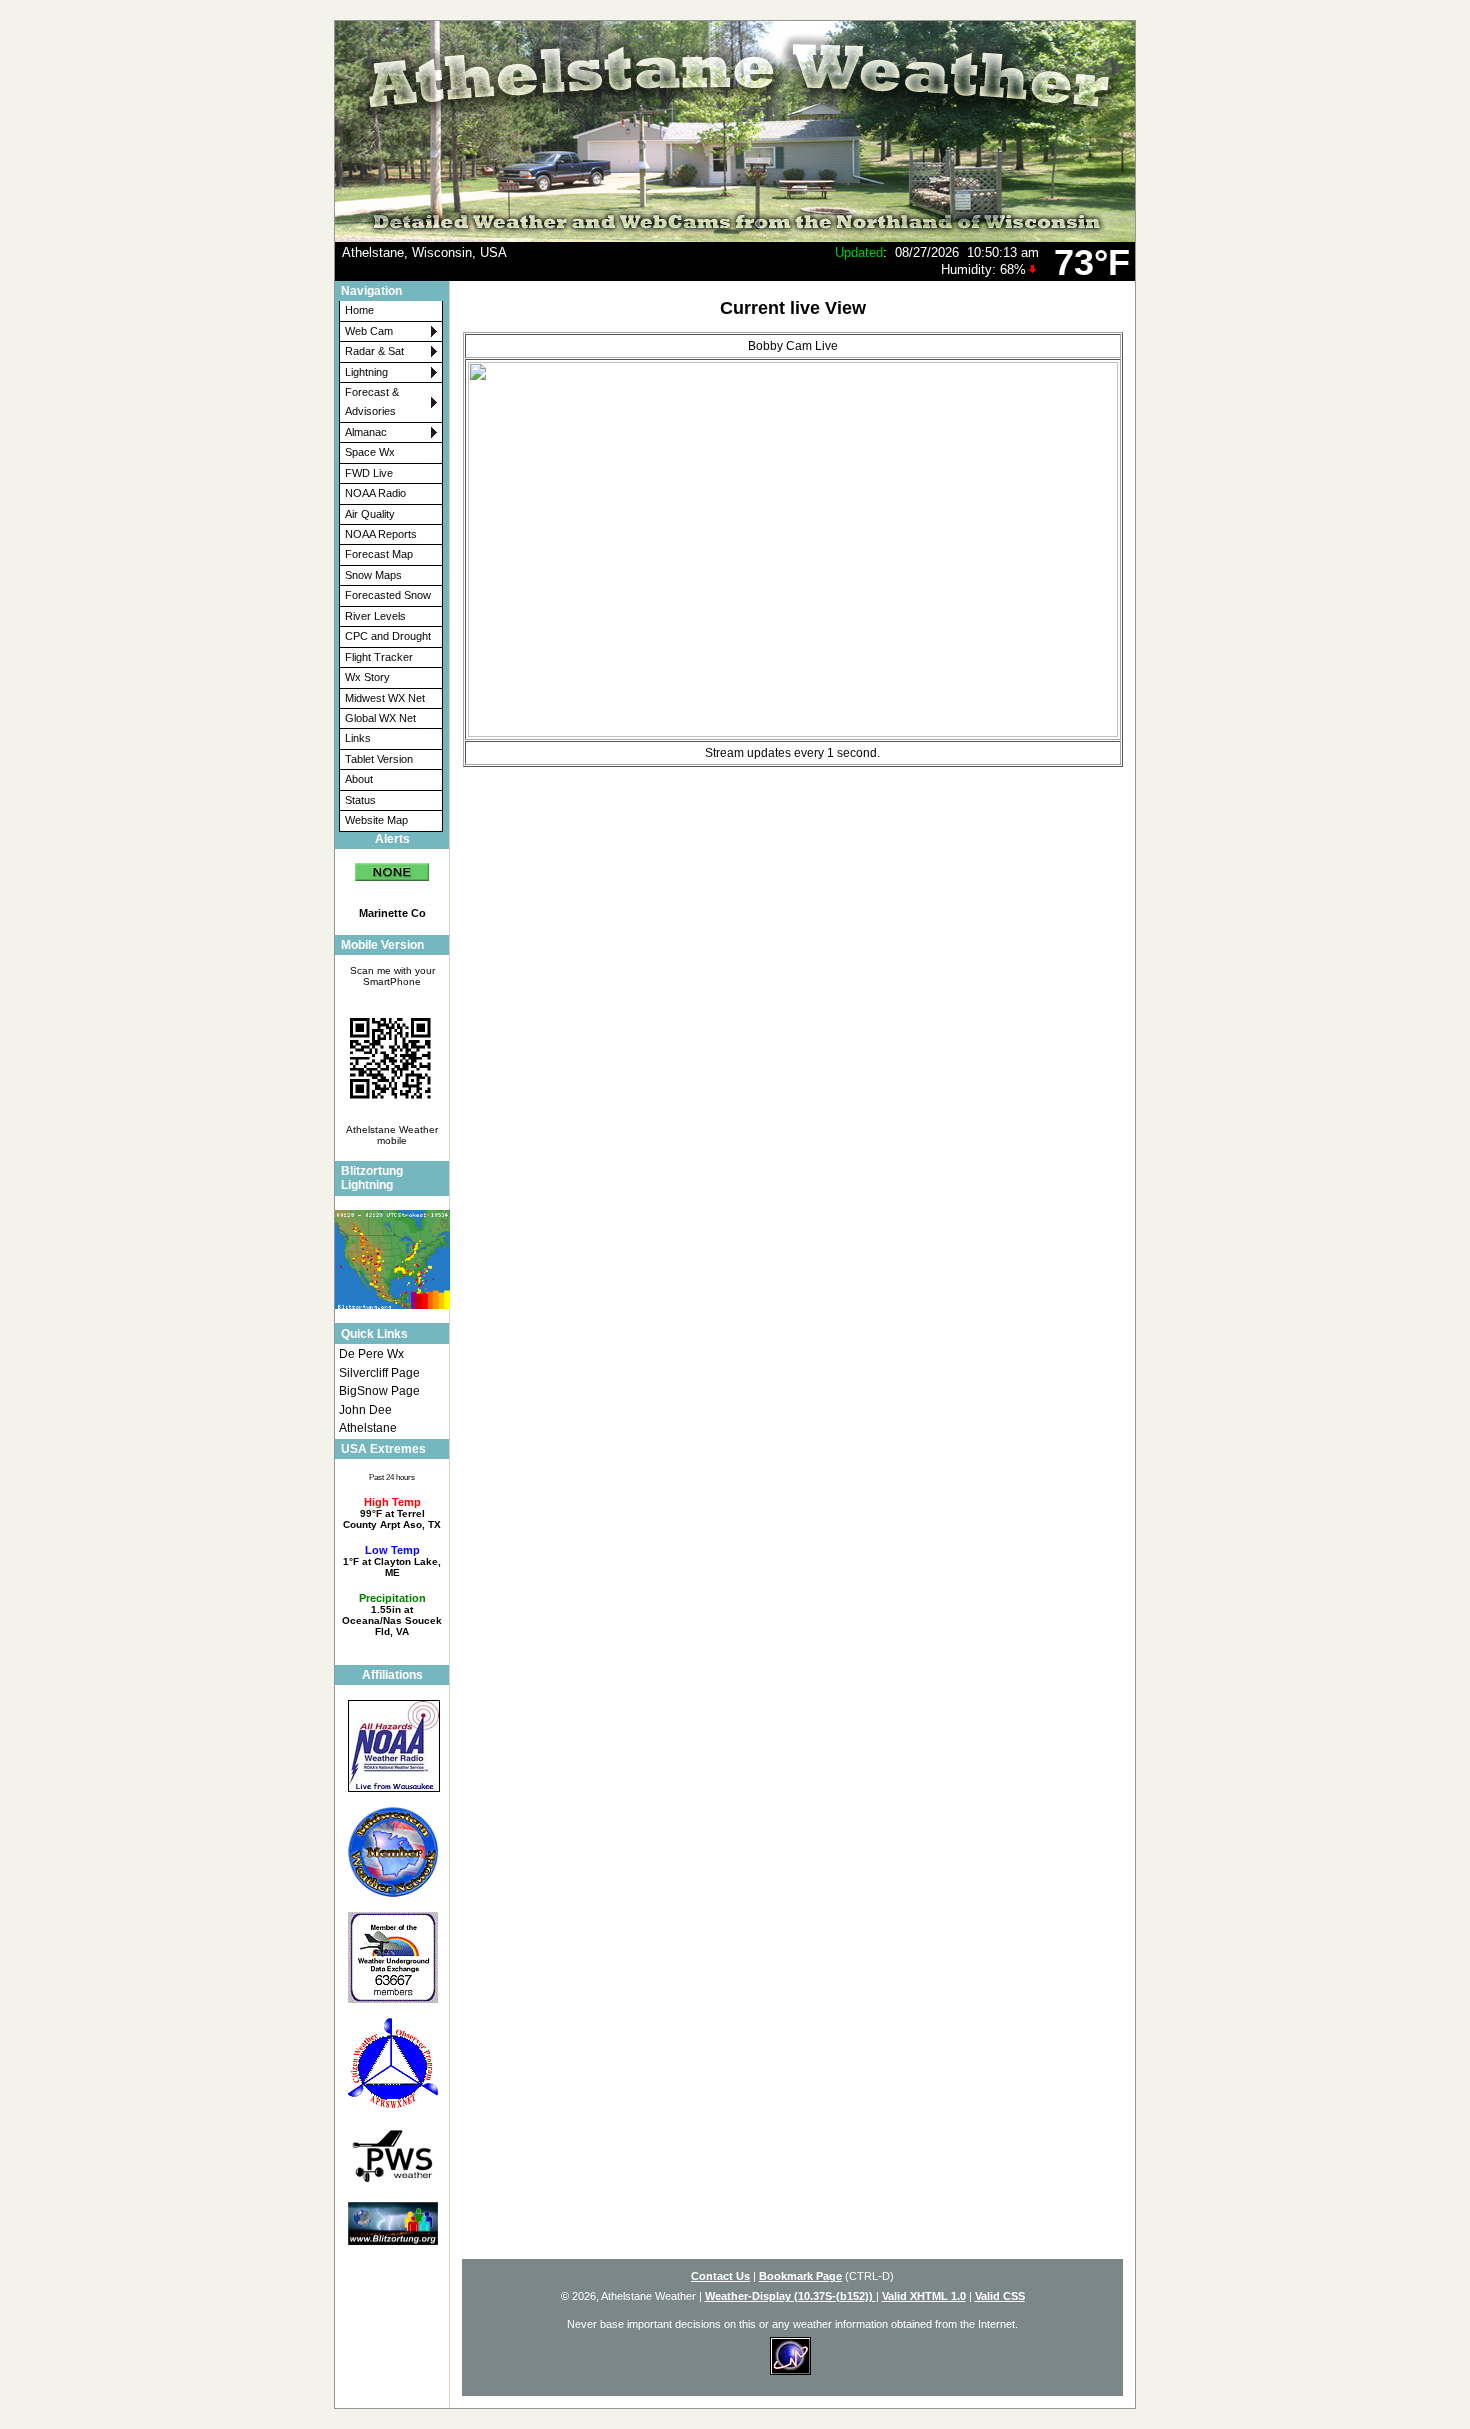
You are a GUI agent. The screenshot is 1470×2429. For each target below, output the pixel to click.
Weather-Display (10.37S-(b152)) (790, 2296)
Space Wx (370, 452)
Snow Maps (373, 575)
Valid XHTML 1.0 (924, 2296)
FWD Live (369, 473)
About (359, 779)
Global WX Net (380, 718)
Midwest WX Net (385, 698)
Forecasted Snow (388, 595)
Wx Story (367, 677)
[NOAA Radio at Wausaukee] (392, 1745)
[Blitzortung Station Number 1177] (392, 2223)
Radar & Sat (374, 351)
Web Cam (369, 331)
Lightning (366, 372)
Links (358, 738)
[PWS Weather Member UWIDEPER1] (392, 2155)
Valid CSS (1000, 2296)
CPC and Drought (388, 636)
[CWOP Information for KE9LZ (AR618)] (392, 2063)
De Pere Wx (371, 1354)
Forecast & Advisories (372, 401)
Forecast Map (379, 554)
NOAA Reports (381, 534)
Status (360, 800)
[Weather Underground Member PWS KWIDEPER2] (392, 1958)
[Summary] (392, 865)
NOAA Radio (375, 493)
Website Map (376, 820)
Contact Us (720, 2276)
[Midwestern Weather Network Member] (392, 1851)
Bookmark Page (800, 2276)
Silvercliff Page (379, 1373)
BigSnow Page (379, 1391)
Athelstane (368, 1428)
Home (359, 310)
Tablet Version (379, 759)
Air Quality (370, 514)
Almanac (366, 432)
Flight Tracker (379, 657)
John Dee (365, 1410)
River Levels (375, 616)
